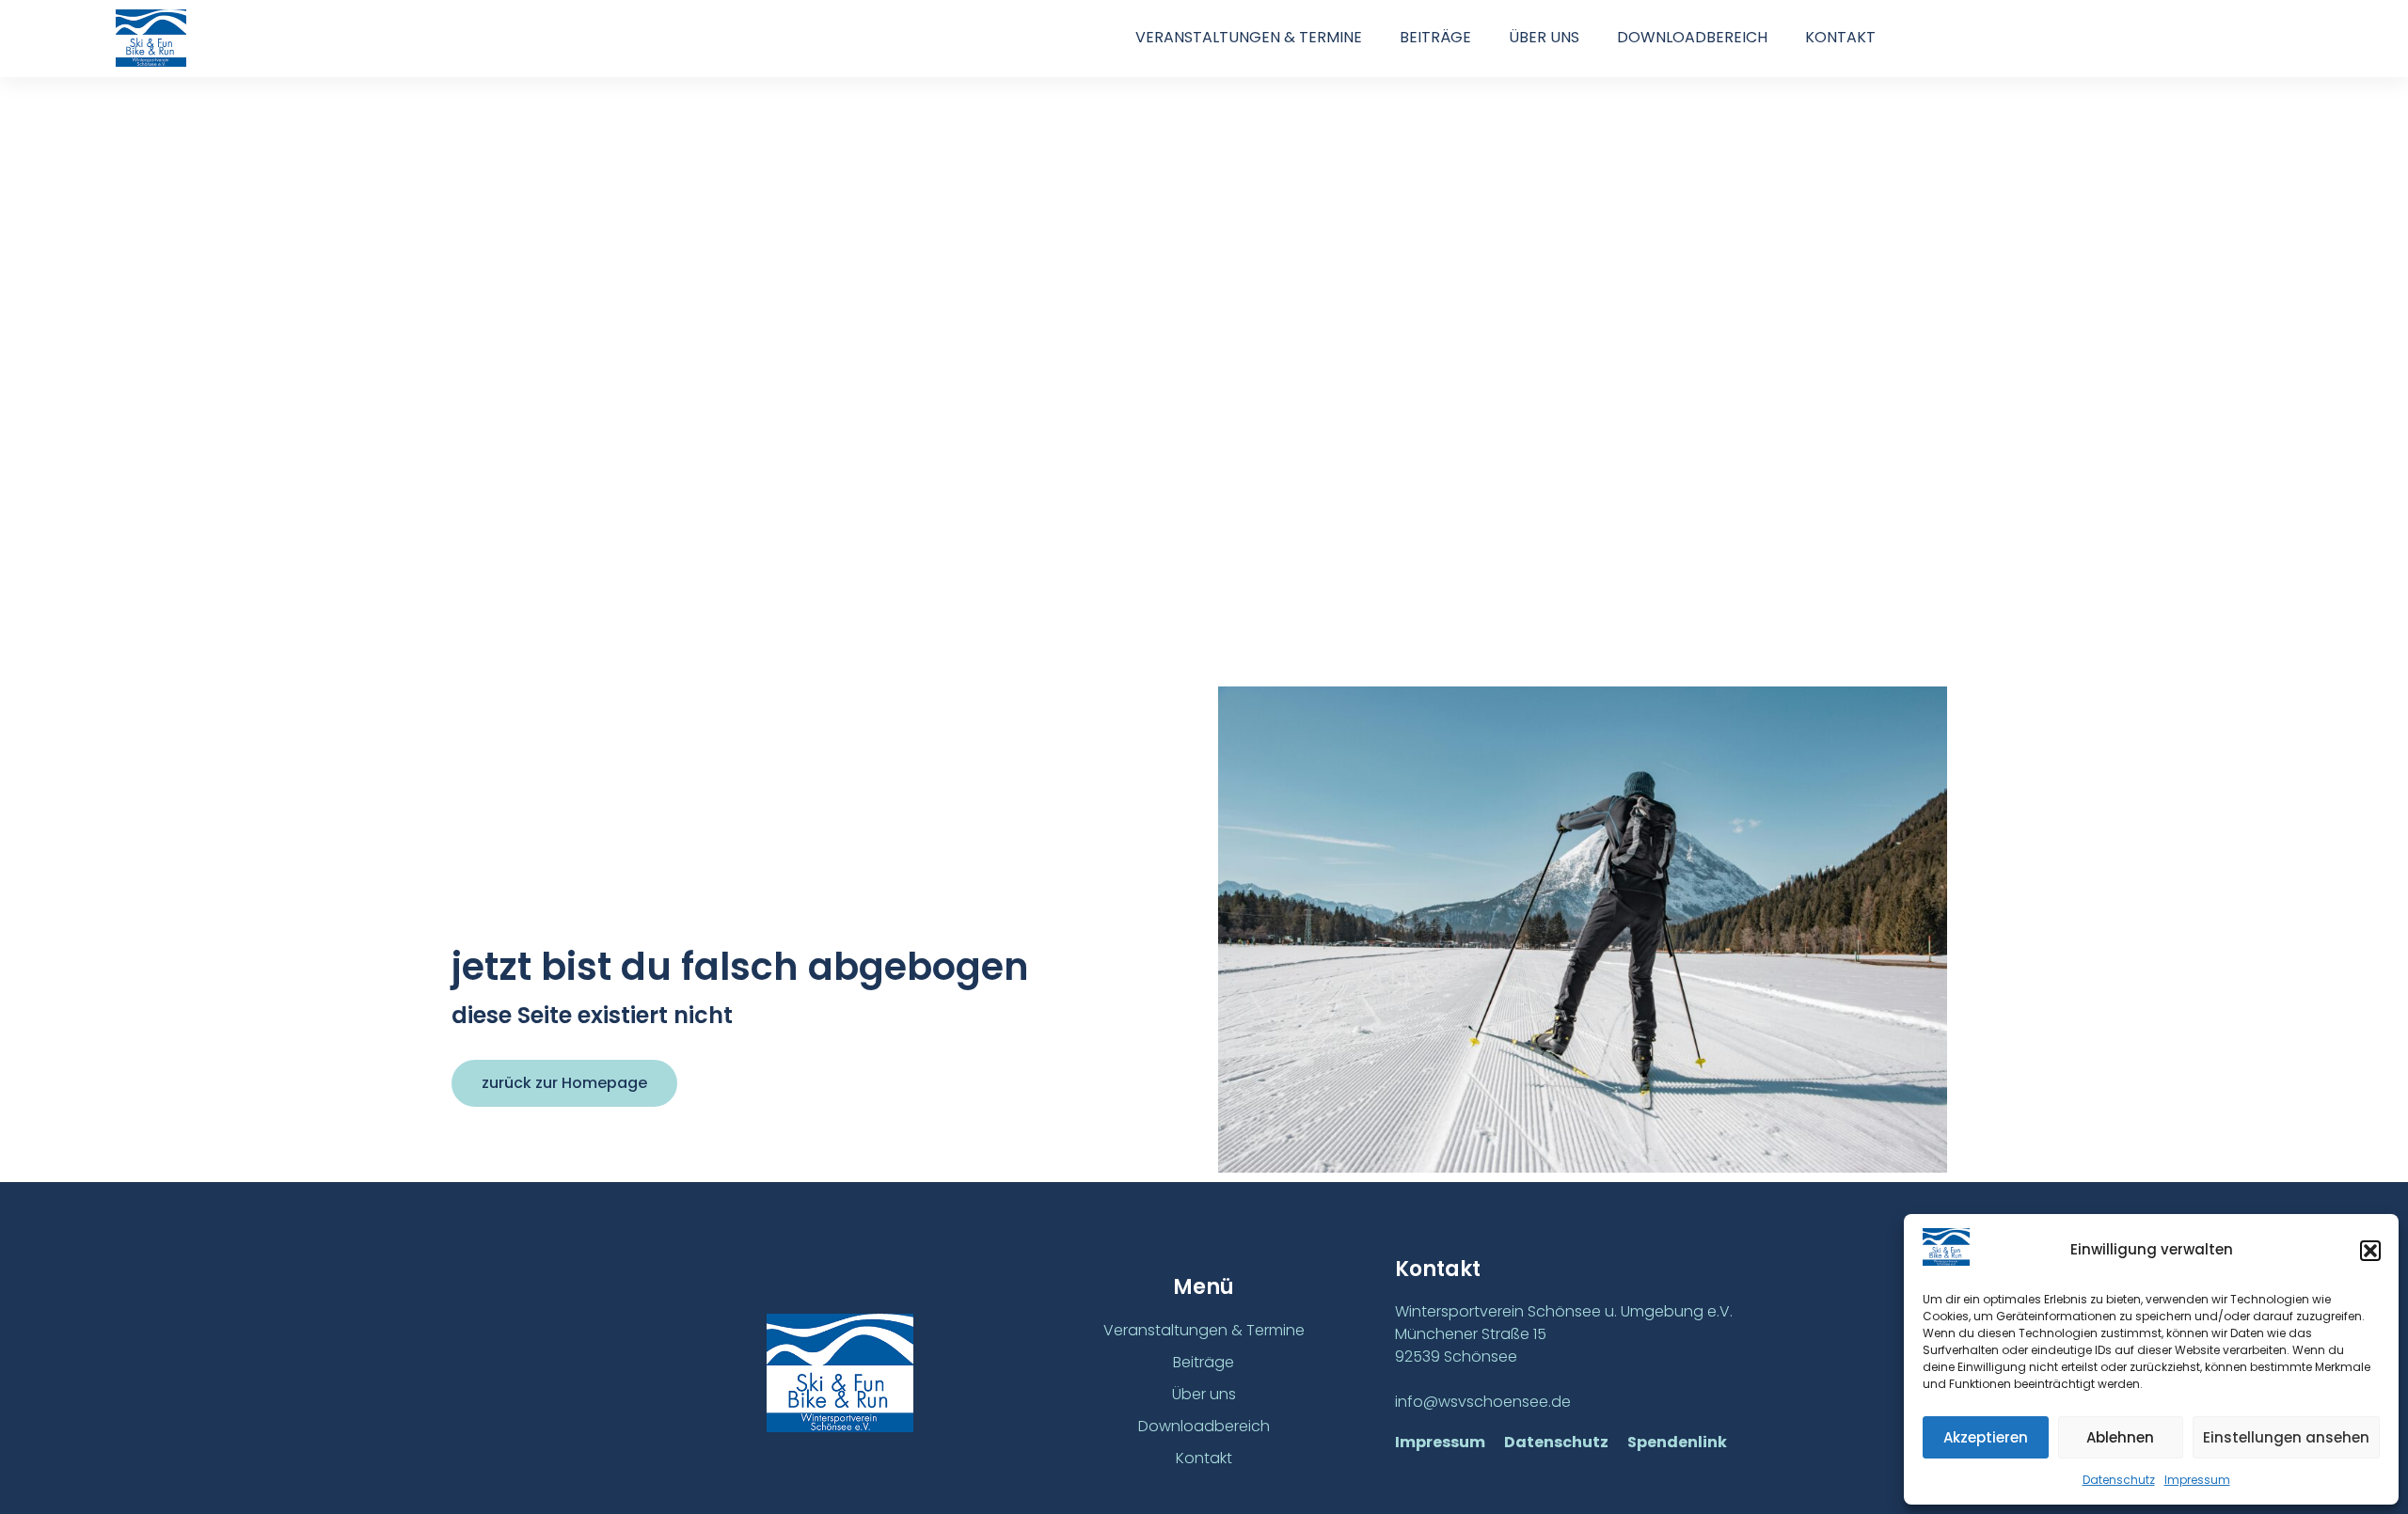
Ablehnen (2120, 1437)
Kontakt (1840, 37)
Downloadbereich (1692, 37)
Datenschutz (2119, 1480)
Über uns (1544, 37)
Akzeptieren (1986, 1437)
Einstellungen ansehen (2286, 1437)
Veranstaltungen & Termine (1249, 37)
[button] (2370, 1251)
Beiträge (1435, 37)
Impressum (2197, 1480)
